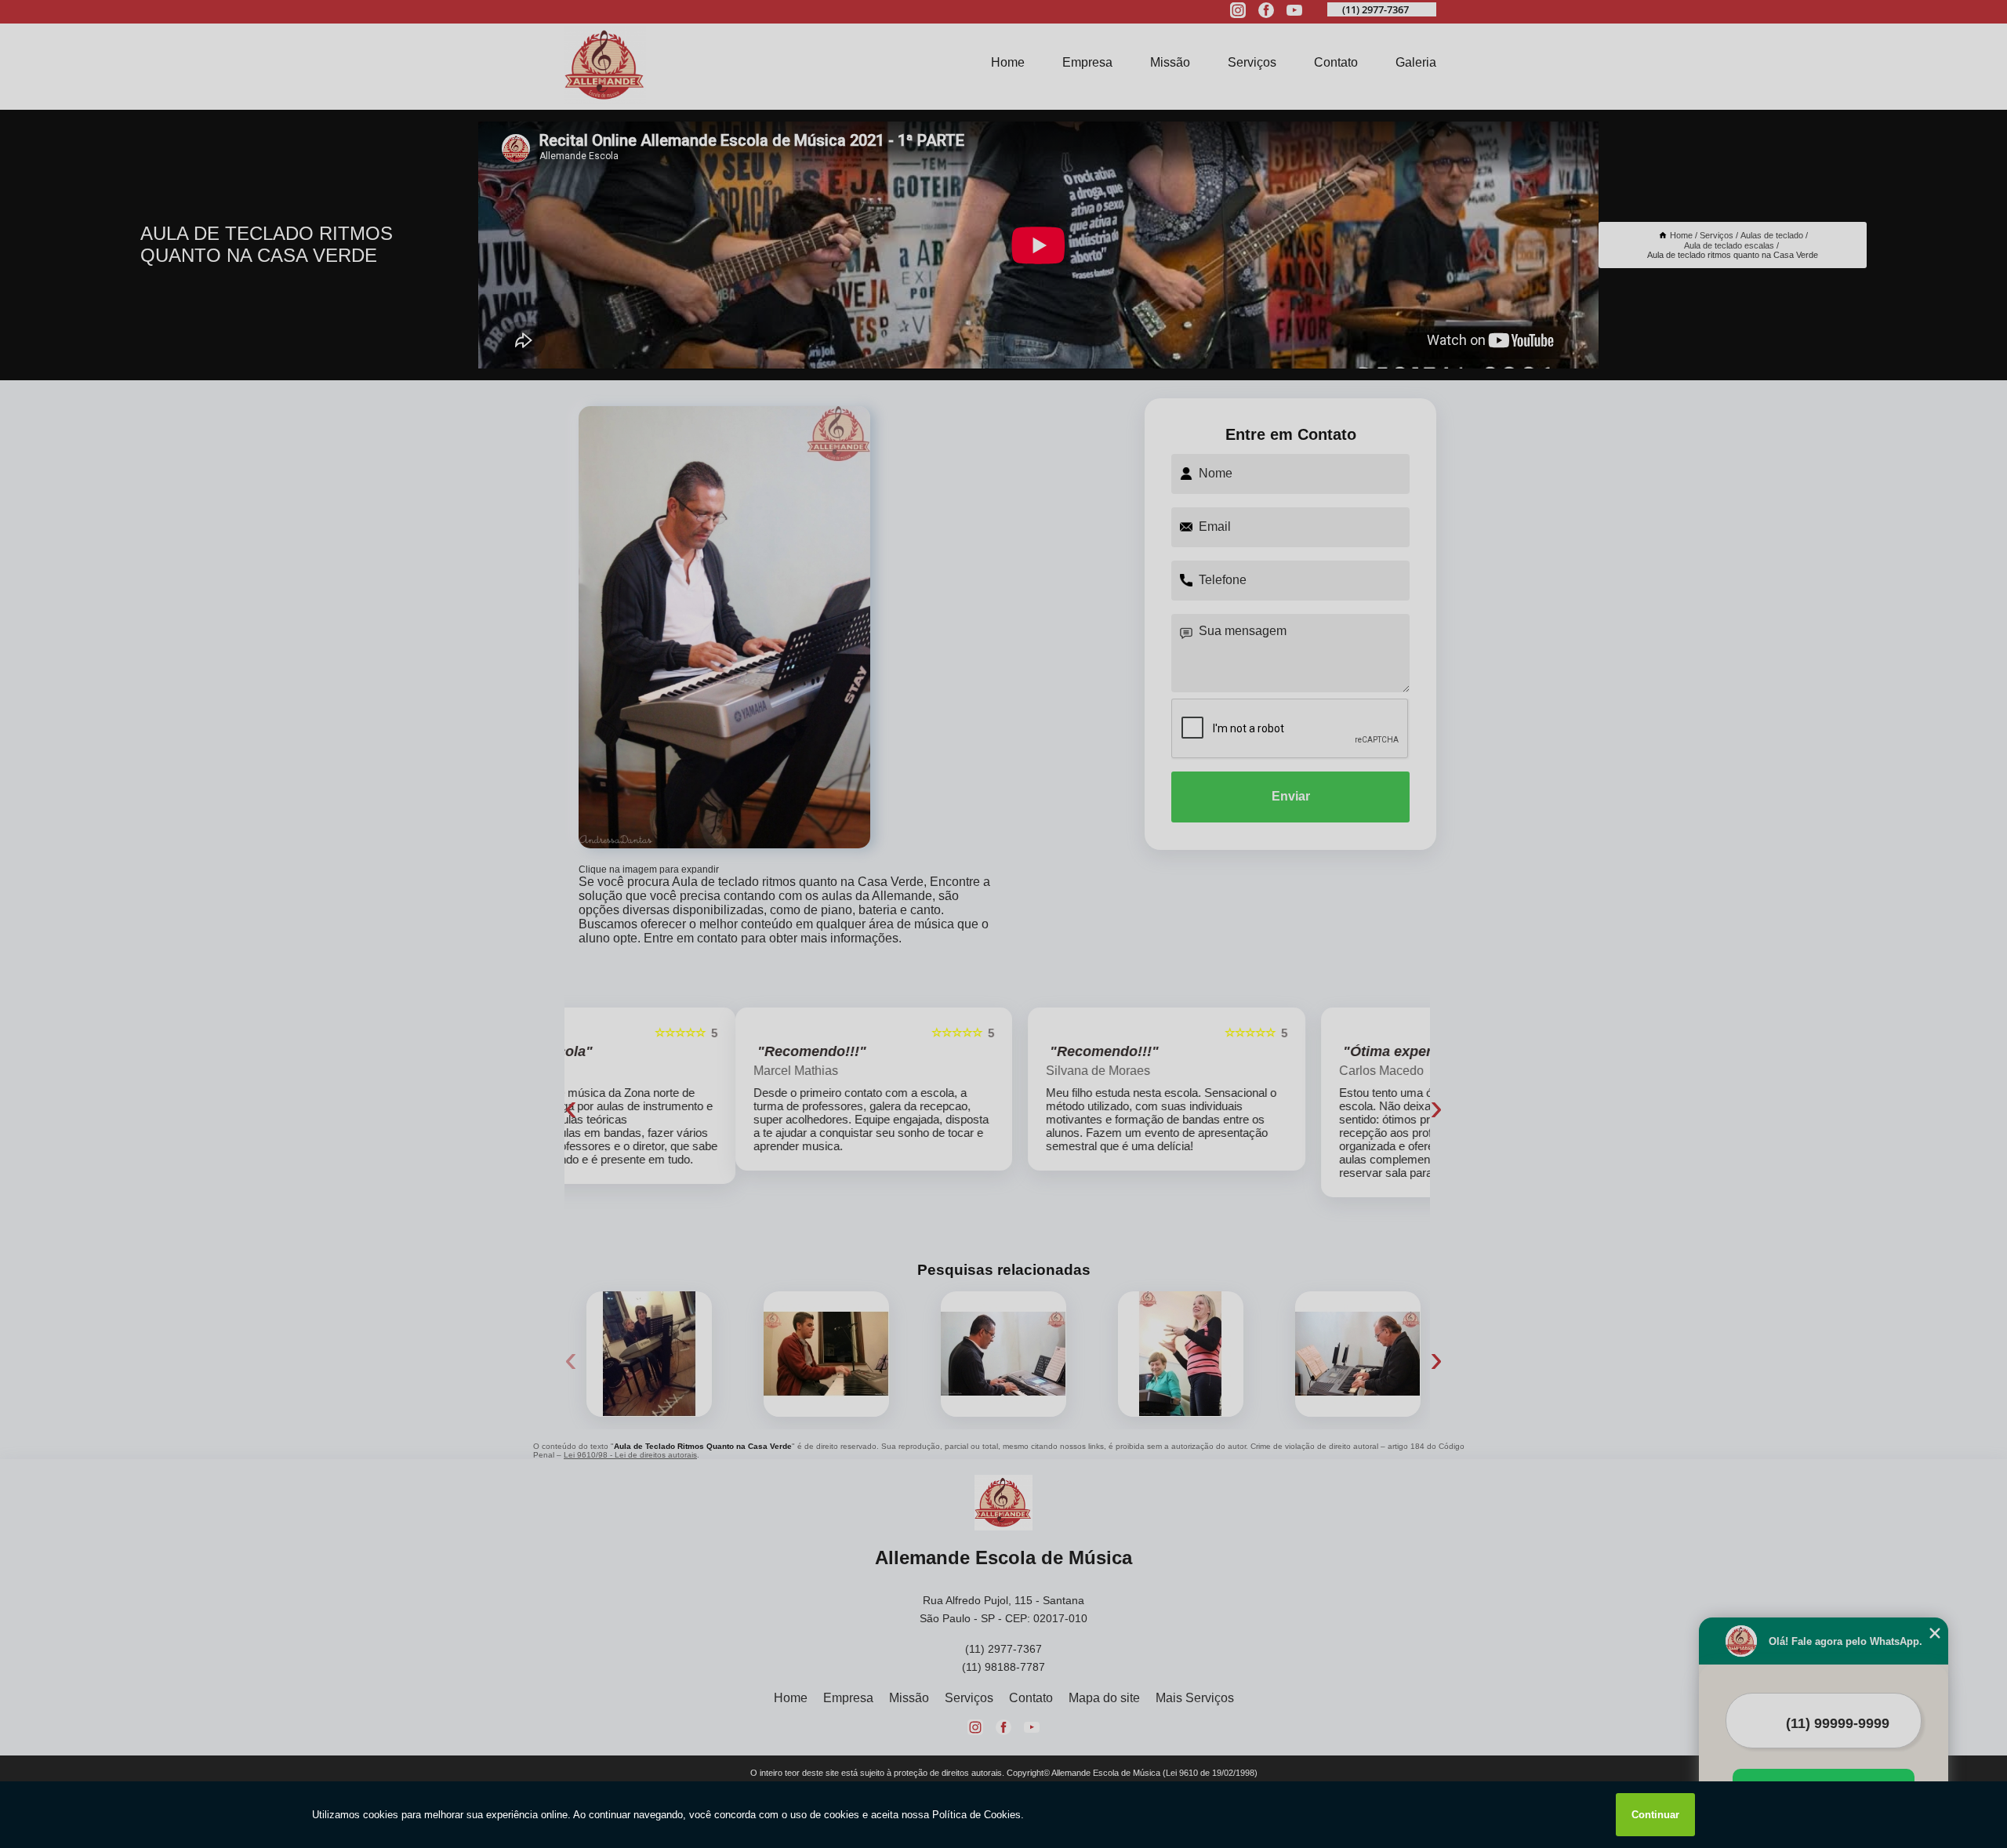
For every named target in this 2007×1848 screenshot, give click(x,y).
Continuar (1655, 1815)
